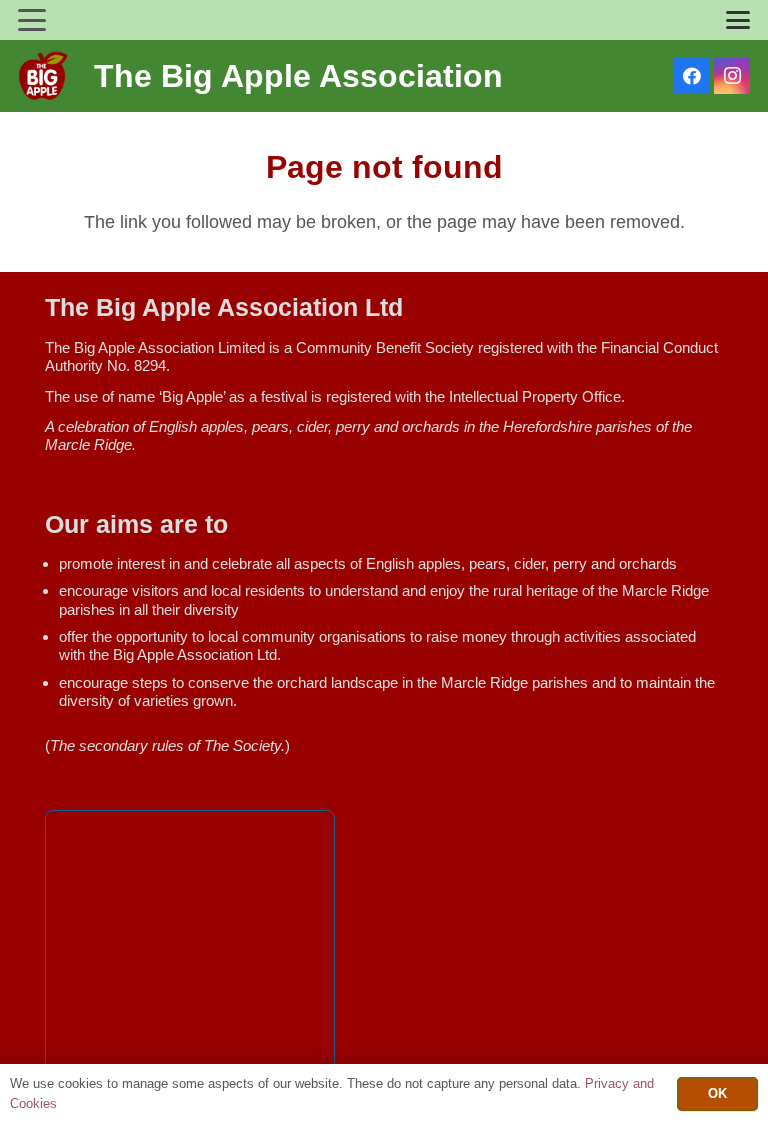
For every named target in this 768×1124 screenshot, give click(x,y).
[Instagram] (732, 76)
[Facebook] (692, 76)
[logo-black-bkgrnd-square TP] (43, 76)
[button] (32, 20)
